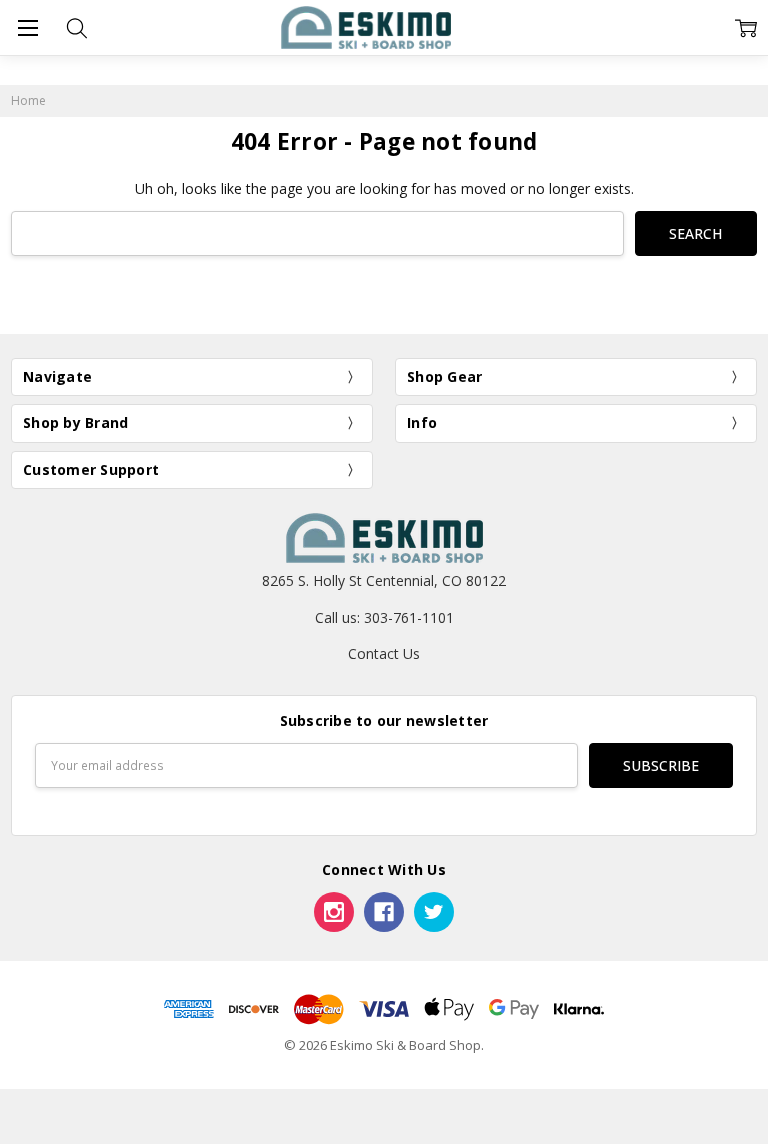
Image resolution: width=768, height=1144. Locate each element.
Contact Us (384, 653)
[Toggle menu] (27, 27)
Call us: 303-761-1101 (384, 617)
